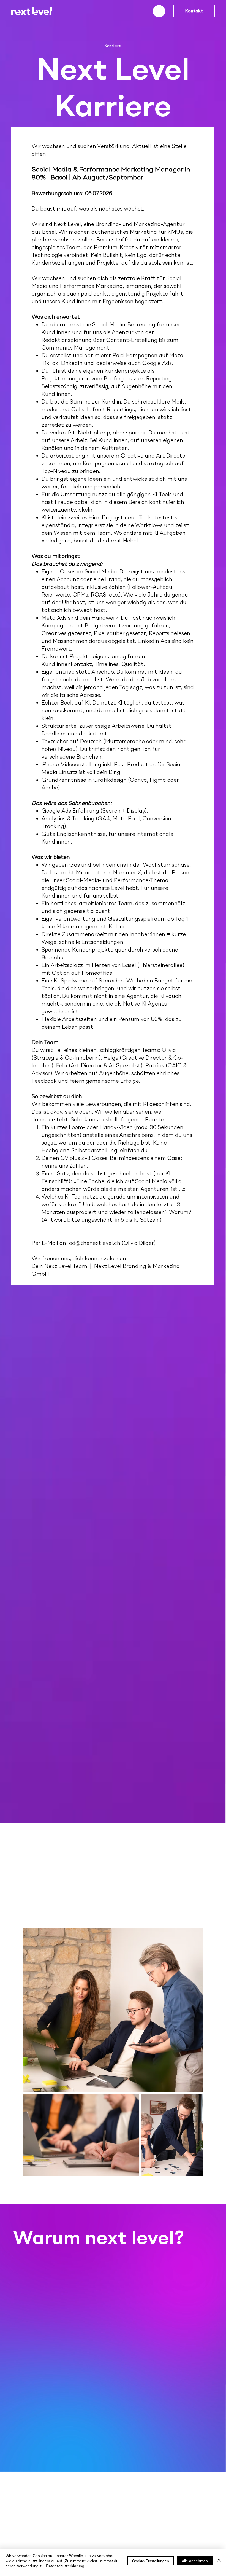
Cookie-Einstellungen (151, 2561)
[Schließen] (219, 2561)
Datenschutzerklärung (65, 2566)
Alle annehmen (195, 2561)
